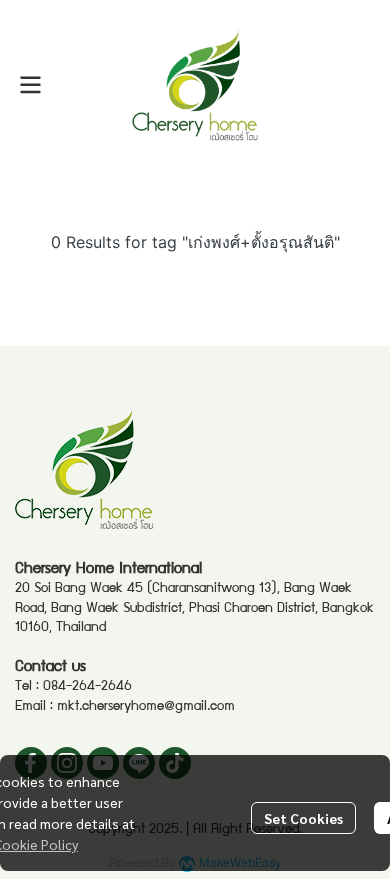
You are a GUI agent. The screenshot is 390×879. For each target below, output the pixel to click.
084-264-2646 (87, 687)
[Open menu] (30, 85)
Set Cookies (303, 818)
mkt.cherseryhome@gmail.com (146, 707)
